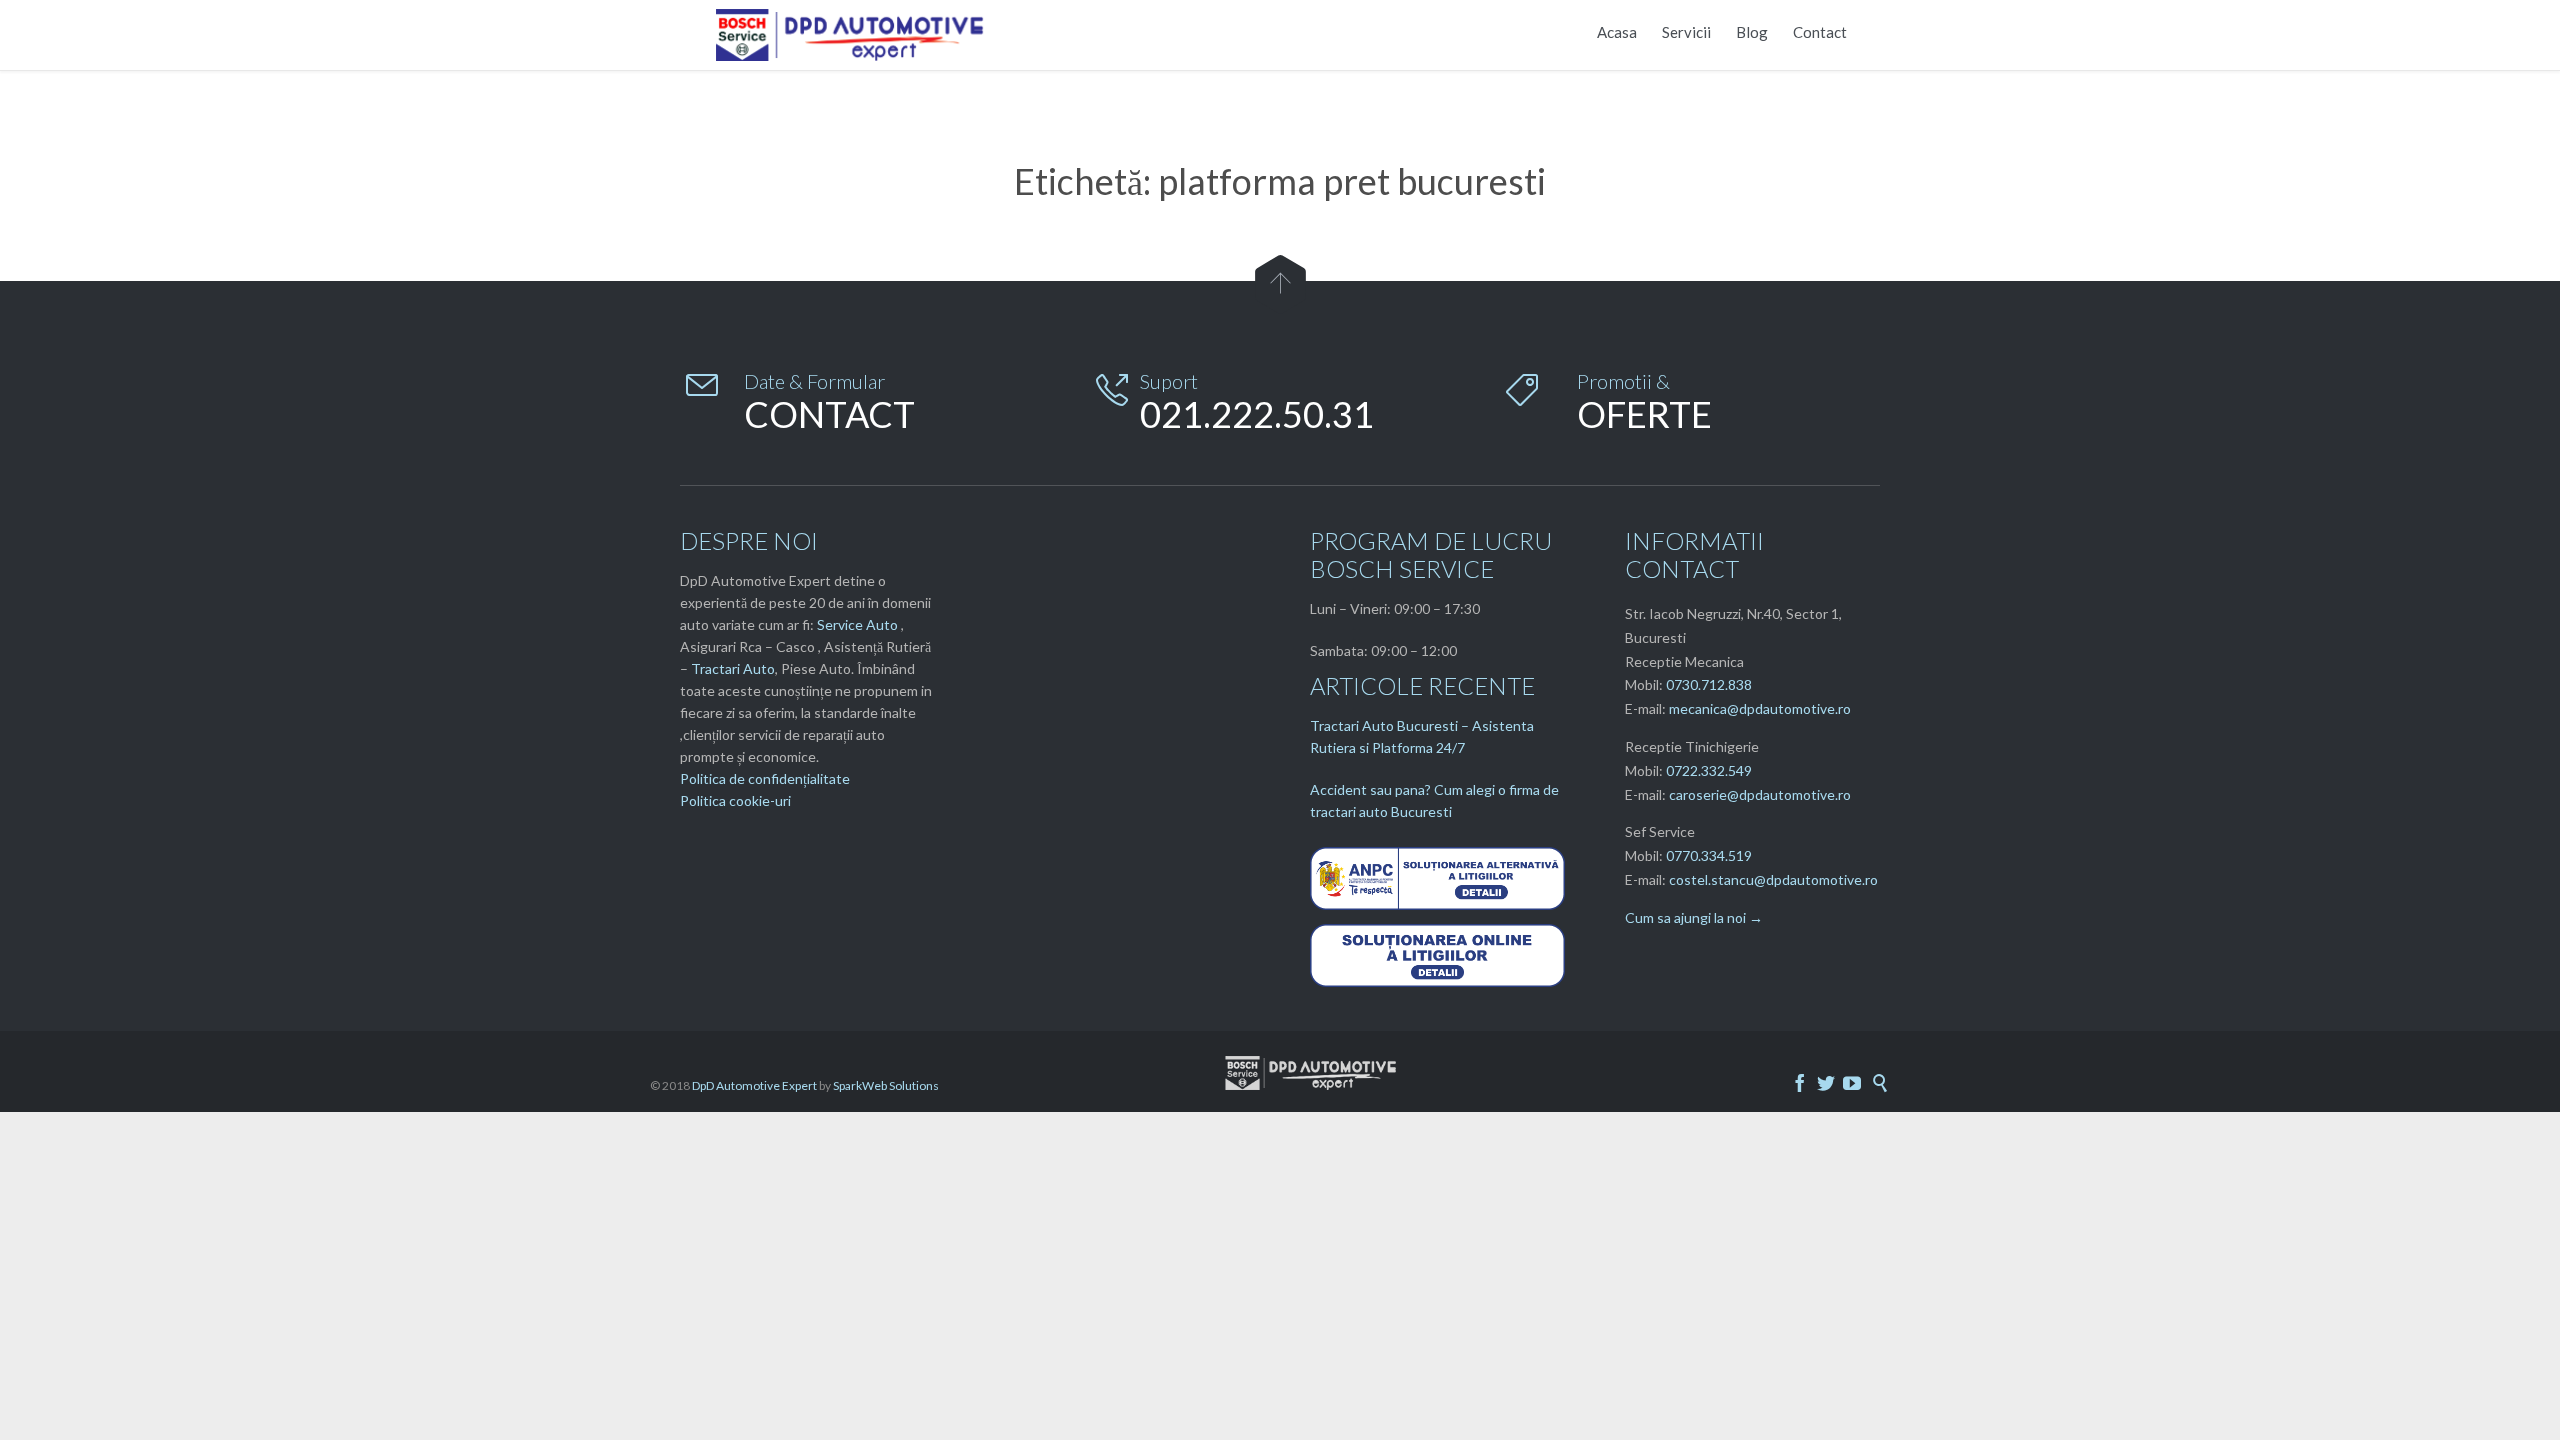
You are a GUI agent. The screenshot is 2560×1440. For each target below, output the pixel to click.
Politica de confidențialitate (765, 778)
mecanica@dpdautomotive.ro (1760, 708)
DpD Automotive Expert (754, 1085)
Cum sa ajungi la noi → (1694, 917)
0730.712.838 (1709, 684)
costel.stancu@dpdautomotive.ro (1773, 879)
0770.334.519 (1709, 855)
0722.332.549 (1709, 770)
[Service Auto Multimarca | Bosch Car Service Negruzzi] (852, 35)
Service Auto (857, 624)
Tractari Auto (733, 668)
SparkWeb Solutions (886, 1085)
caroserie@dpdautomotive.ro (1760, 794)
